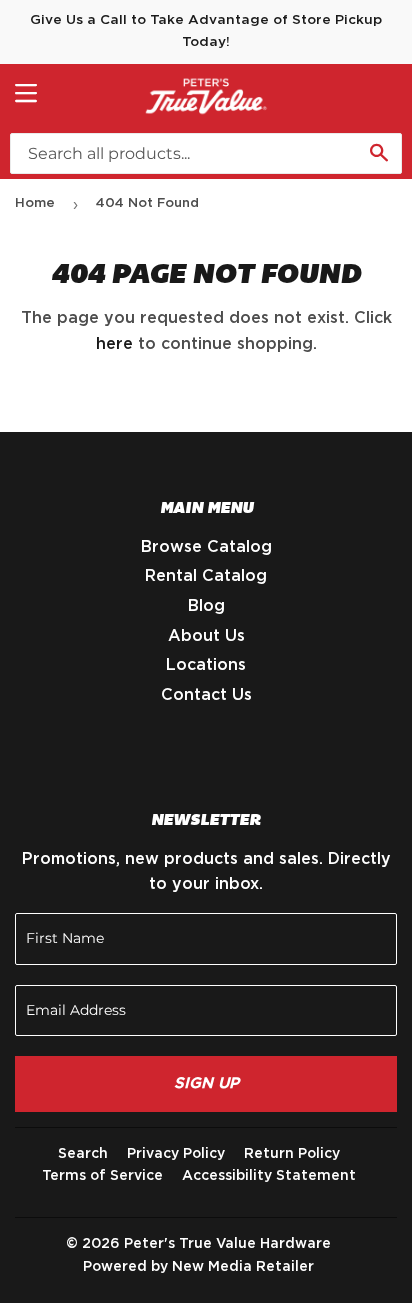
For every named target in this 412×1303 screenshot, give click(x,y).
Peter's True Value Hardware (227, 1244)
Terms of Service (102, 1176)
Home (35, 203)
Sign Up (206, 1083)
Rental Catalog (206, 576)
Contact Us (206, 695)
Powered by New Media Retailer (198, 1267)
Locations (206, 665)
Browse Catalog (206, 547)
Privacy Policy (176, 1154)
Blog (206, 606)
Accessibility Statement (269, 1176)
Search (83, 1154)
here (114, 344)
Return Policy (292, 1154)
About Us (206, 636)
